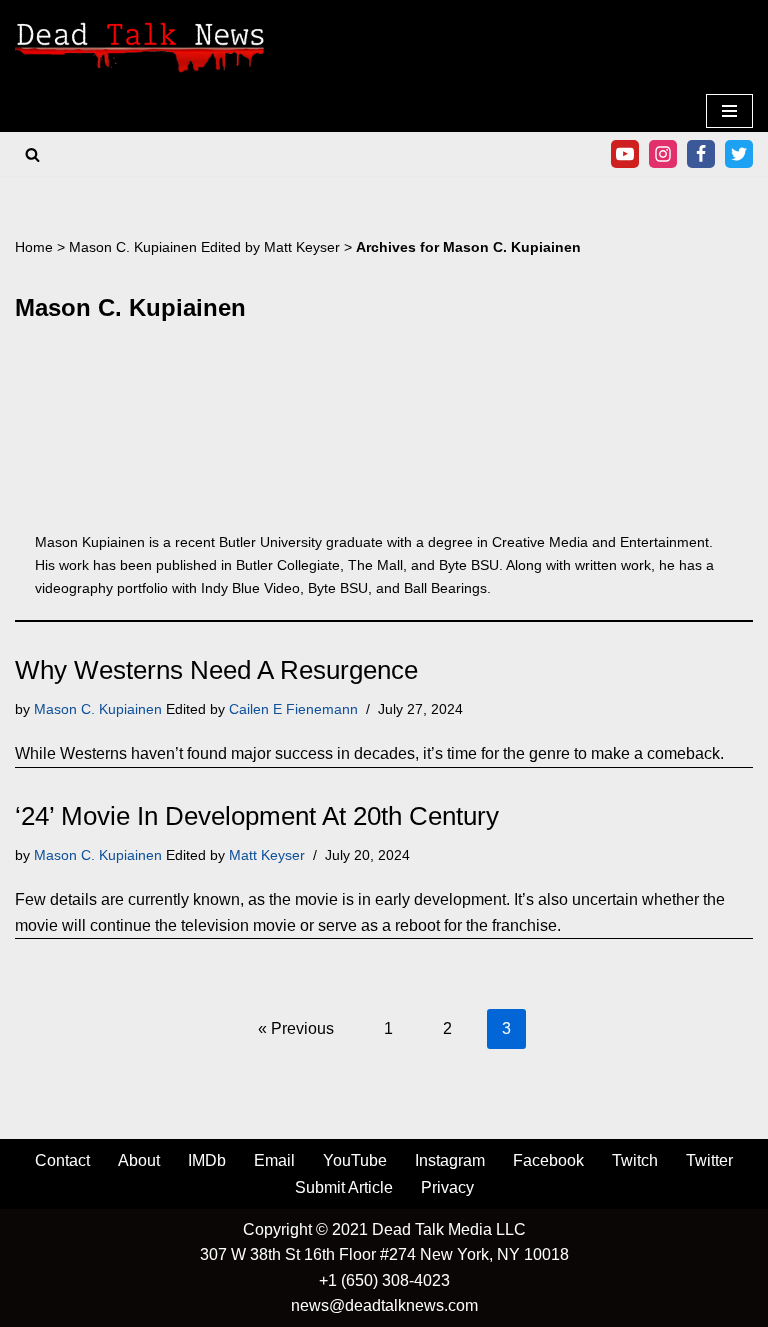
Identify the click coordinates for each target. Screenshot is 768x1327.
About (139, 1160)
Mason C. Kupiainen (133, 247)
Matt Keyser (302, 247)
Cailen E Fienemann (293, 709)
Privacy (447, 1187)
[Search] (32, 154)
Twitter (709, 1160)
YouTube (355, 1160)
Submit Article (344, 1187)
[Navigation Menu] (729, 111)
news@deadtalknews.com (384, 1305)
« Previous (296, 1028)
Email (274, 1160)
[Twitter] (739, 154)
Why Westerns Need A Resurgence (216, 670)
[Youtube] (625, 154)
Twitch (635, 1160)
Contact (62, 1160)
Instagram (450, 1160)
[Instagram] (663, 154)
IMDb (207, 1160)
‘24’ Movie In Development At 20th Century (257, 816)
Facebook (548, 1160)
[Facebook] (701, 154)
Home (34, 247)
